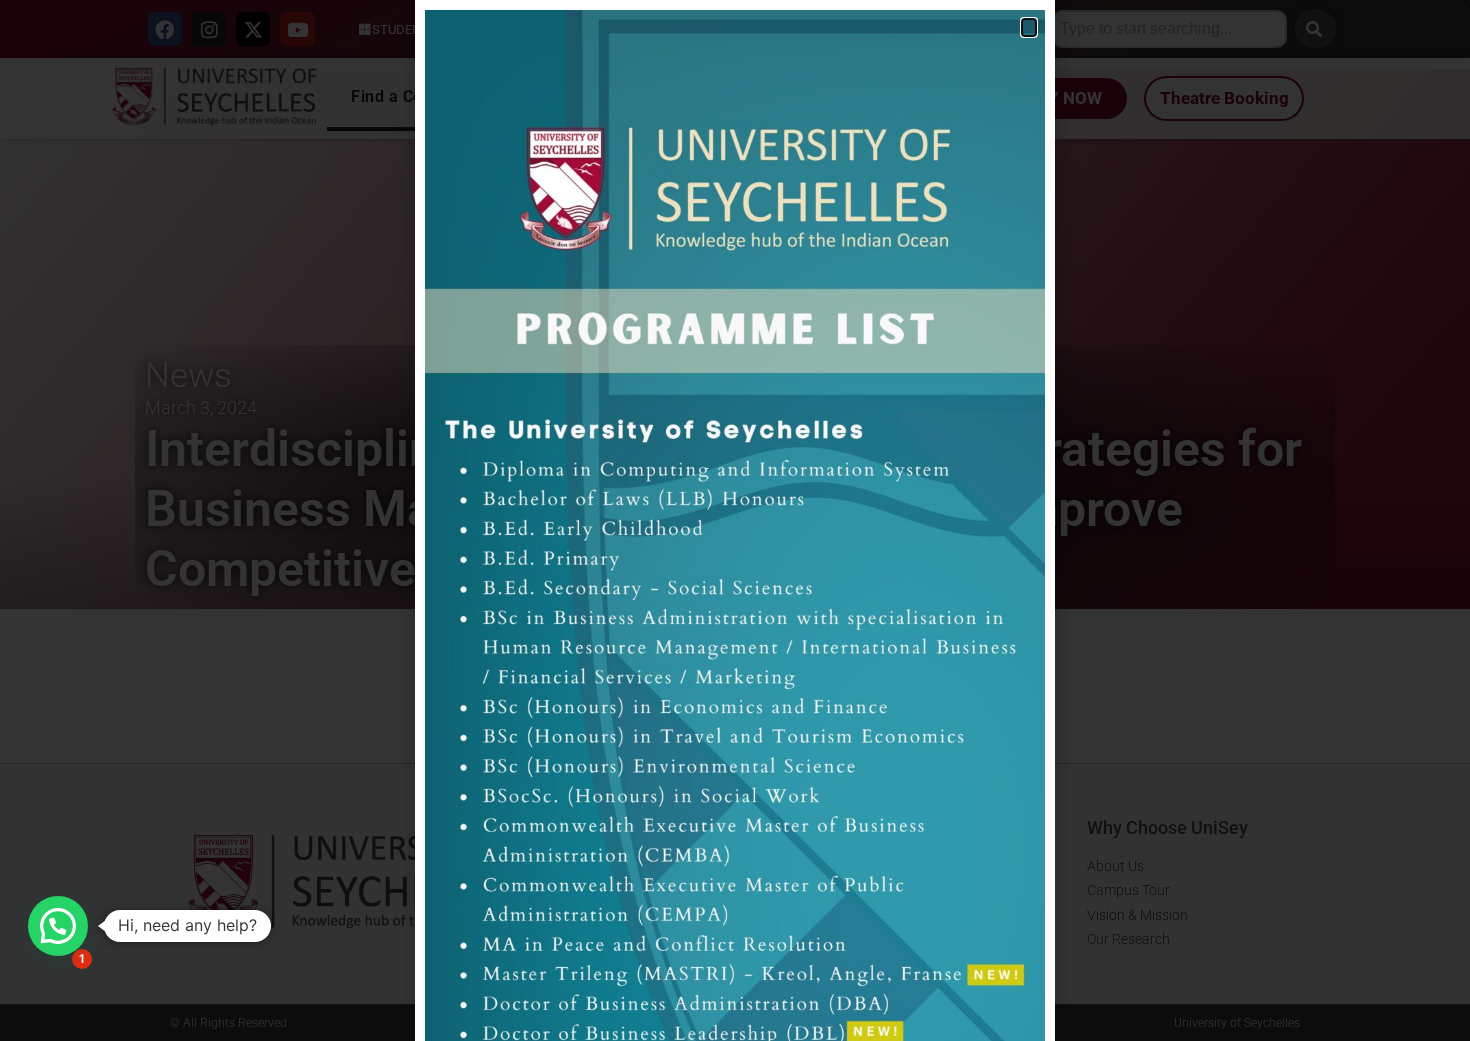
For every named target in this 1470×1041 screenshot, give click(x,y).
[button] (58, 926)
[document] (735, 520)
